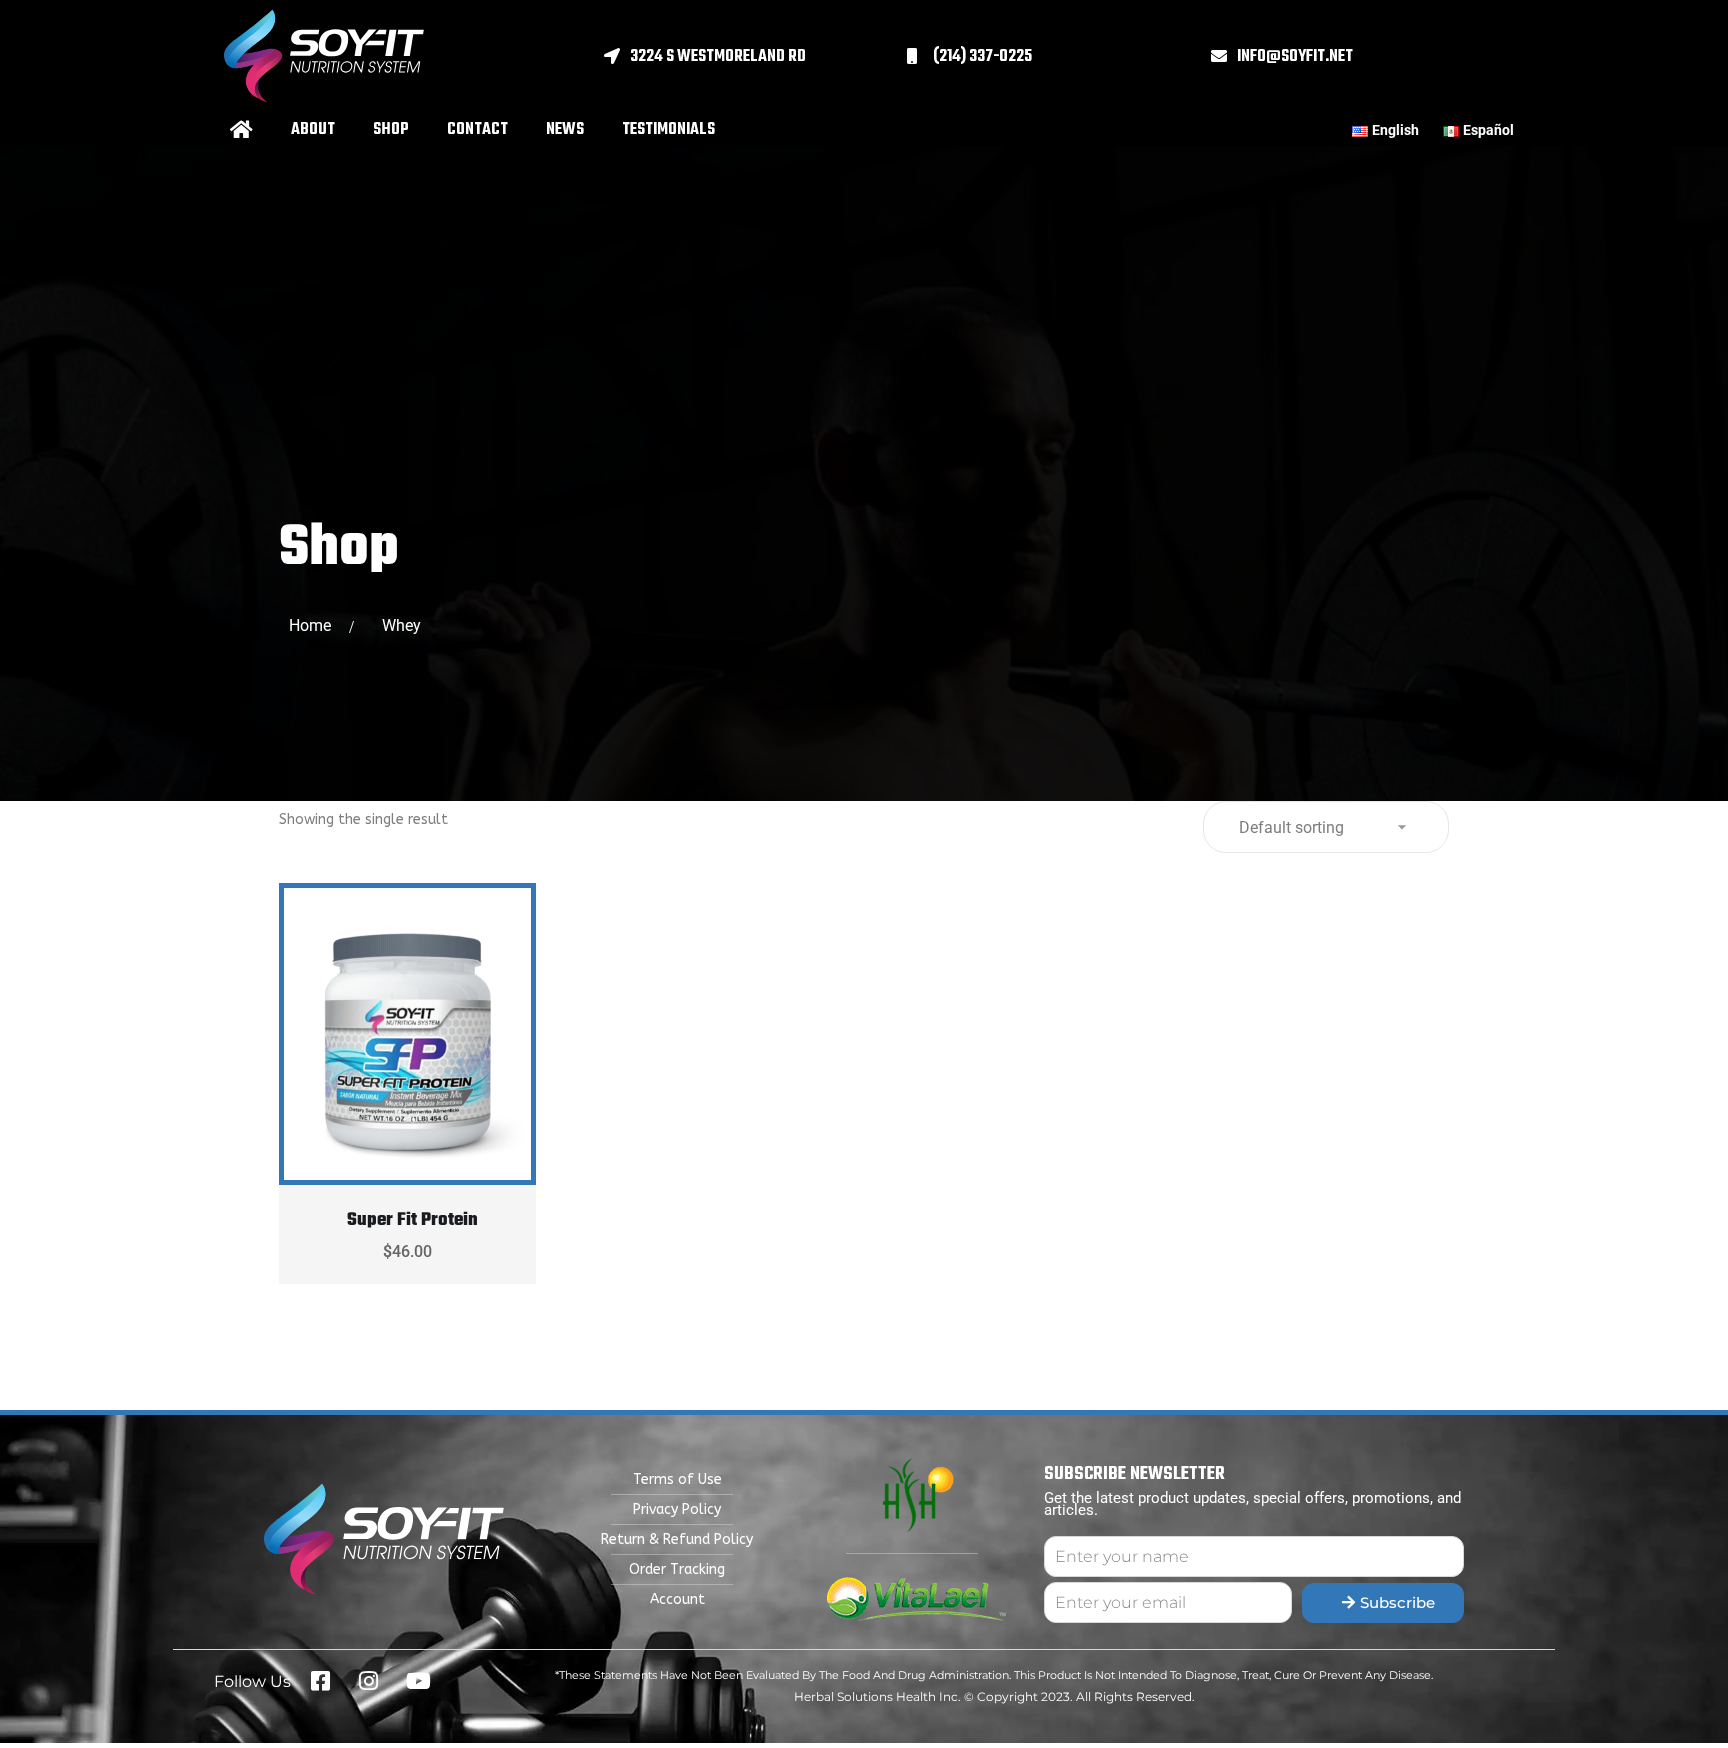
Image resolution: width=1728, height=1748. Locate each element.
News (565, 130)
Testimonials (668, 130)
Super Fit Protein (412, 1220)
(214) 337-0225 (982, 57)
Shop (391, 130)
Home (314, 625)
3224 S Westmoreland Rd (718, 57)
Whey (401, 625)
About (313, 130)
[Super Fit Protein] (407, 1028)
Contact (477, 130)
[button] (755, 57)
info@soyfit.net (1295, 57)
